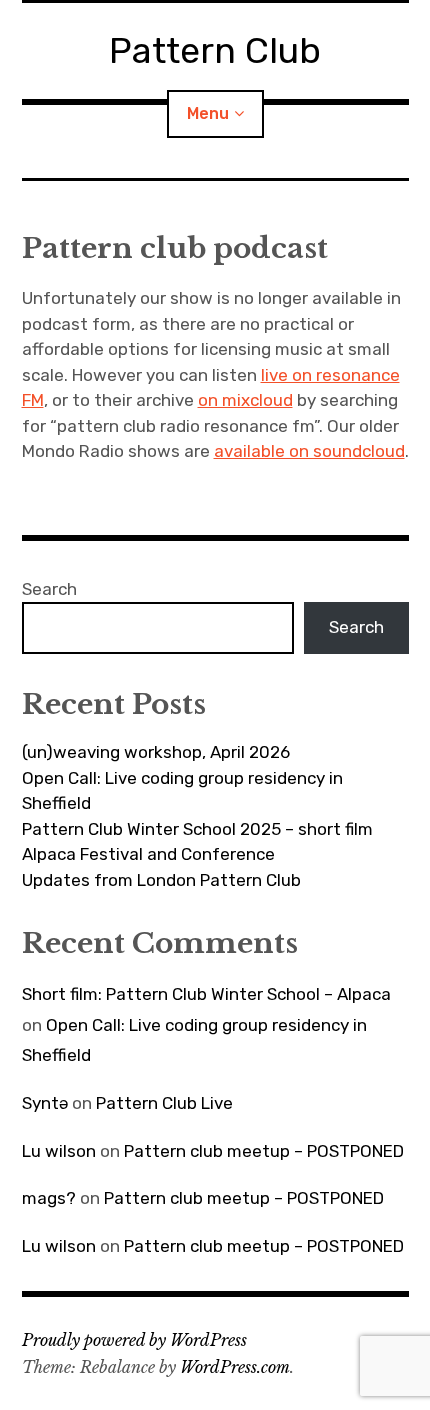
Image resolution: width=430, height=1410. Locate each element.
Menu (208, 113)
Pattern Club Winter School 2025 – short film (197, 829)
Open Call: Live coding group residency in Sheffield (182, 791)
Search (49, 589)
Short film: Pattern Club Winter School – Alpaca (206, 994)
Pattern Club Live (164, 1103)
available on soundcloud (309, 451)
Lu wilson (59, 1151)
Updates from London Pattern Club (161, 880)
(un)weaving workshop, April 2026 (156, 752)
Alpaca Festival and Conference (148, 854)
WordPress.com (235, 1367)
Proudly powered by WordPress (134, 1340)
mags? (49, 1198)
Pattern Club (215, 50)
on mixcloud (245, 400)
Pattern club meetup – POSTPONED (264, 1151)
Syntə (45, 1103)
